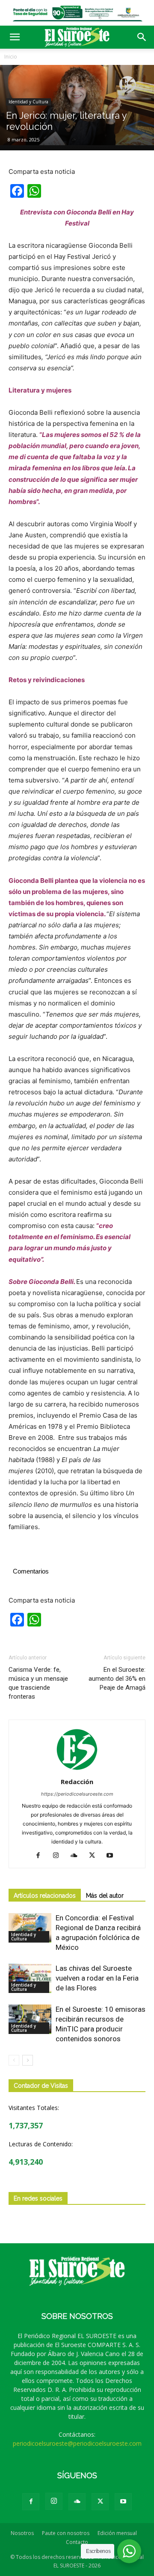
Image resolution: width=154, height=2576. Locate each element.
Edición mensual (117, 2533)
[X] (95, 1856)
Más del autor (105, 1896)
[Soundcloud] (77, 1856)
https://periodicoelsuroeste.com (77, 1794)
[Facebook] (41, 1856)
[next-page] (28, 2060)
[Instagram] (59, 1856)
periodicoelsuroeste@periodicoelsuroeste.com (77, 2443)
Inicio (11, 57)
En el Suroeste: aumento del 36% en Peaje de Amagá (117, 1679)
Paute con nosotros (66, 2533)
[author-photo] (77, 1770)
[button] (15, 37)
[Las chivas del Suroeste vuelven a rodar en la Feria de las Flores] (30, 1978)
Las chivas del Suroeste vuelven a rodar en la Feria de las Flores (97, 1978)
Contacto (77, 2542)
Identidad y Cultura (28, 102)
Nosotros (22, 2533)
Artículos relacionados (45, 1896)
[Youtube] (113, 1856)
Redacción (77, 1782)
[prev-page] (14, 2060)
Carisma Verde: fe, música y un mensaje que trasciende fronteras (38, 1683)
